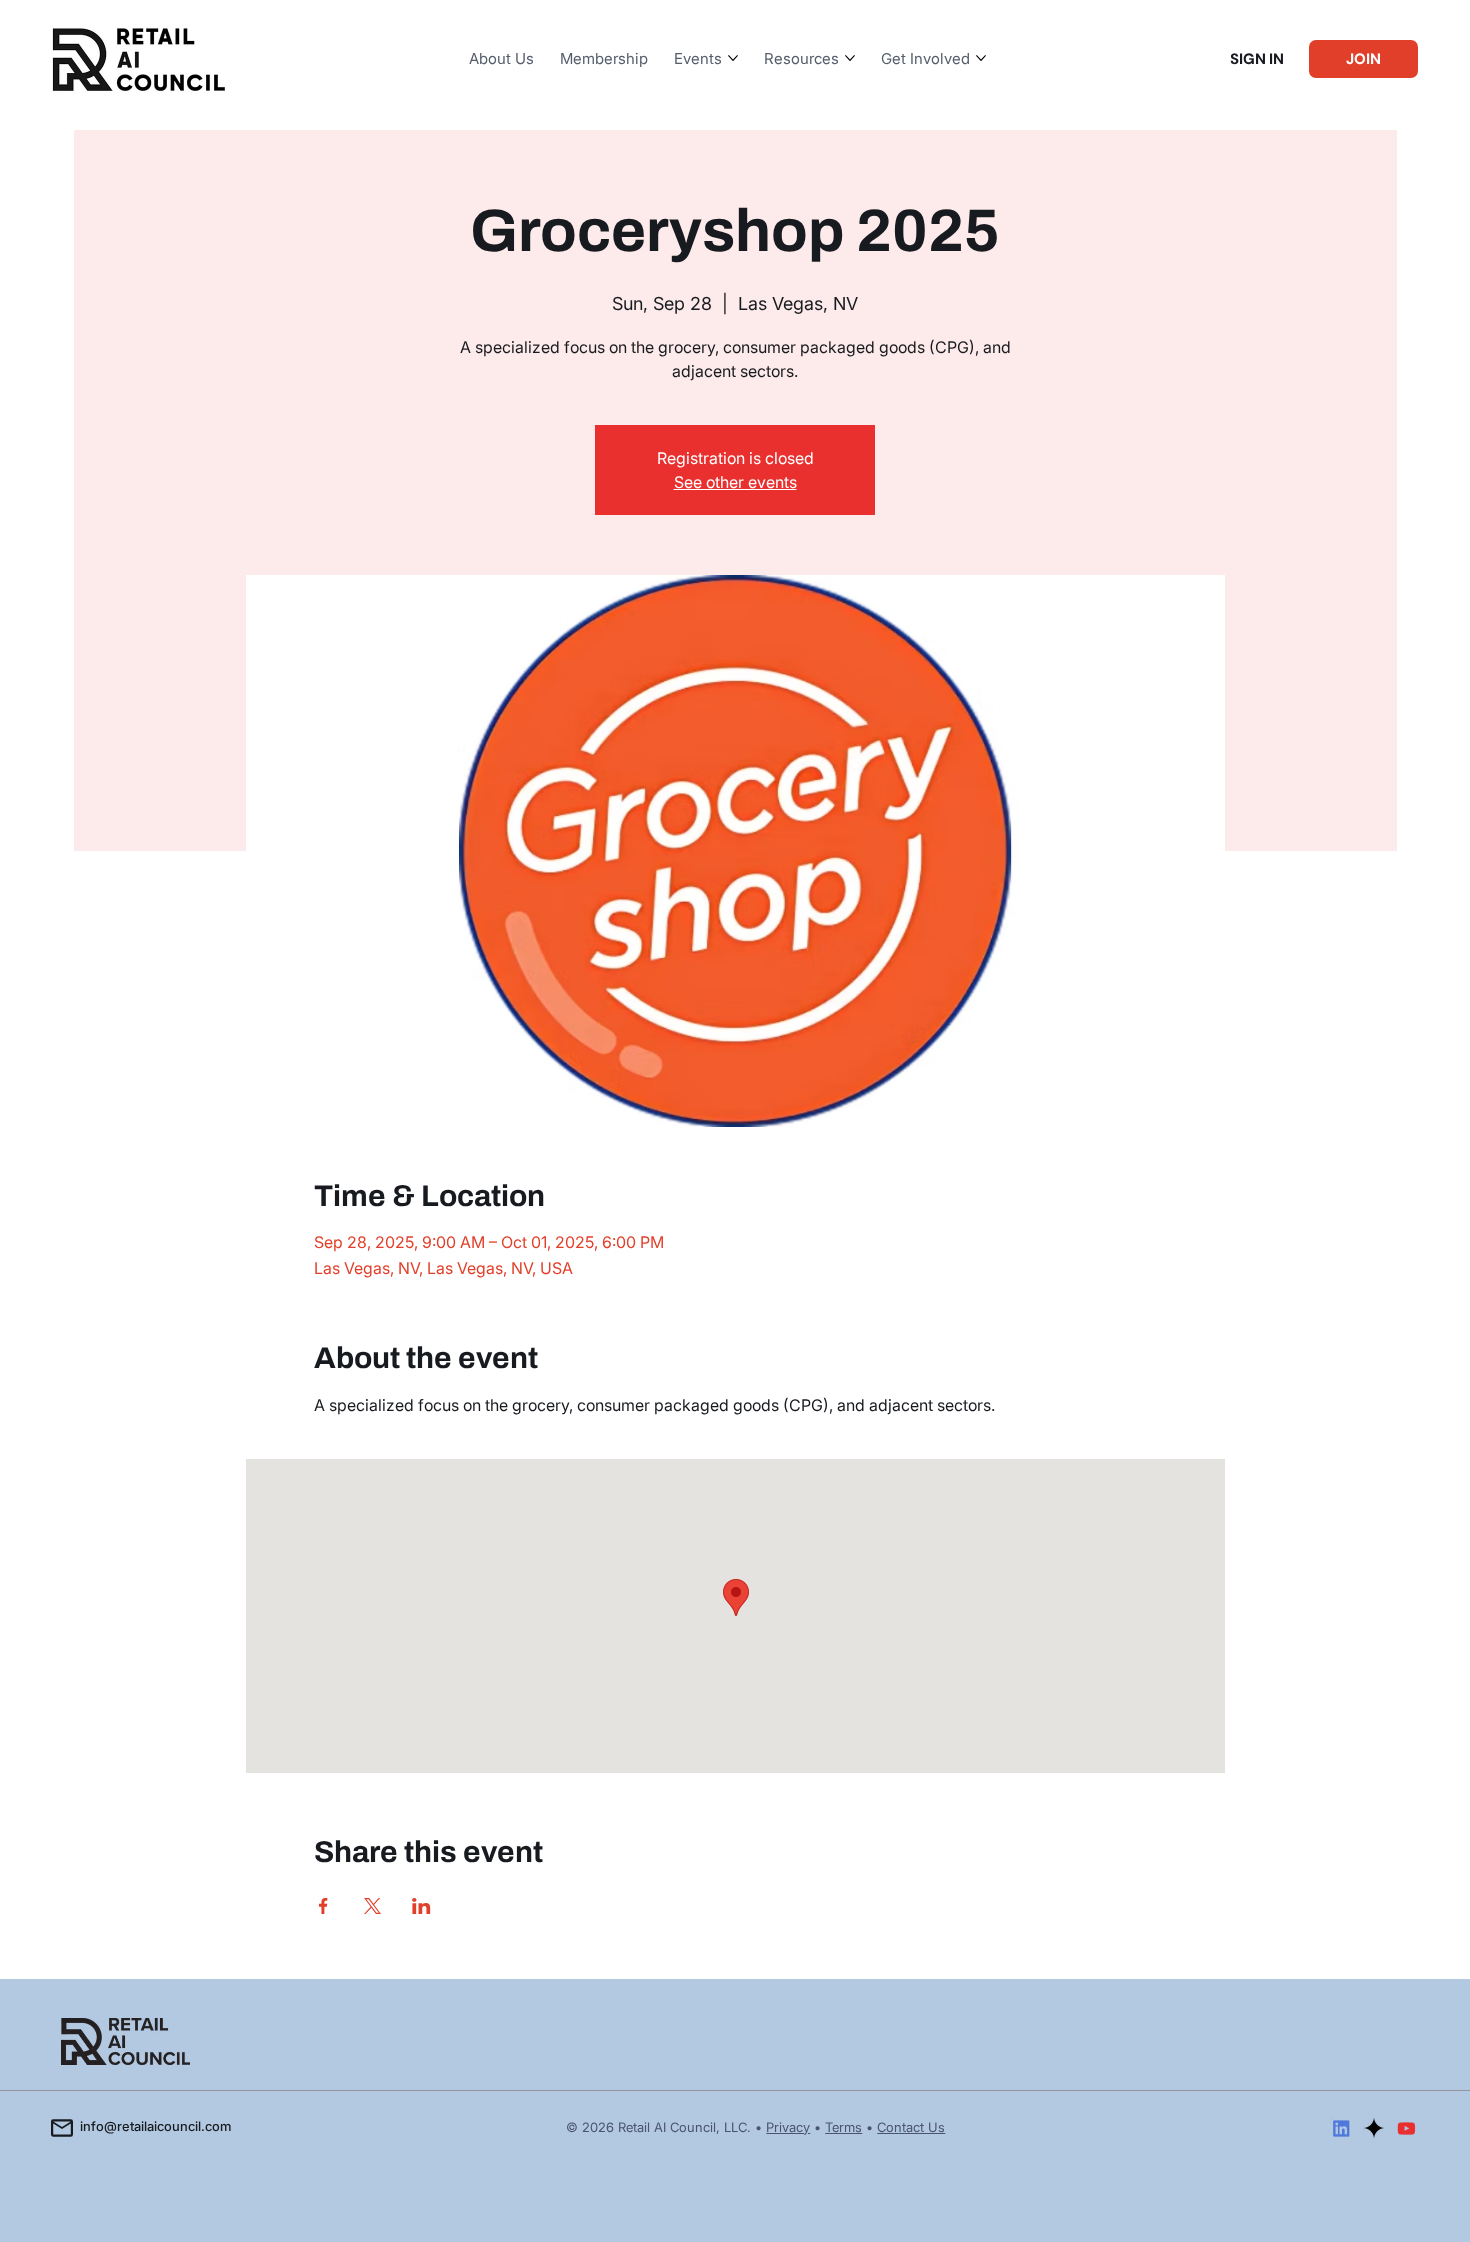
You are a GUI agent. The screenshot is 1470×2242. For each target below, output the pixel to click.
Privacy (788, 2127)
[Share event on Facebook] (323, 1906)
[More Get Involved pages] (981, 58)
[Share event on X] (372, 1906)
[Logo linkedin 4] (1341, 2128)
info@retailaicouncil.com (155, 2126)
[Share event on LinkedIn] (421, 1906)
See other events (735, 482)
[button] (1257, 59)
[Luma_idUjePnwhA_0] (1374, 2128)
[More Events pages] (733, 58)
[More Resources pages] (850, 58)
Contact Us (911, 2127)
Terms (843, 2127)
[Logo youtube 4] (1406, 2128)
